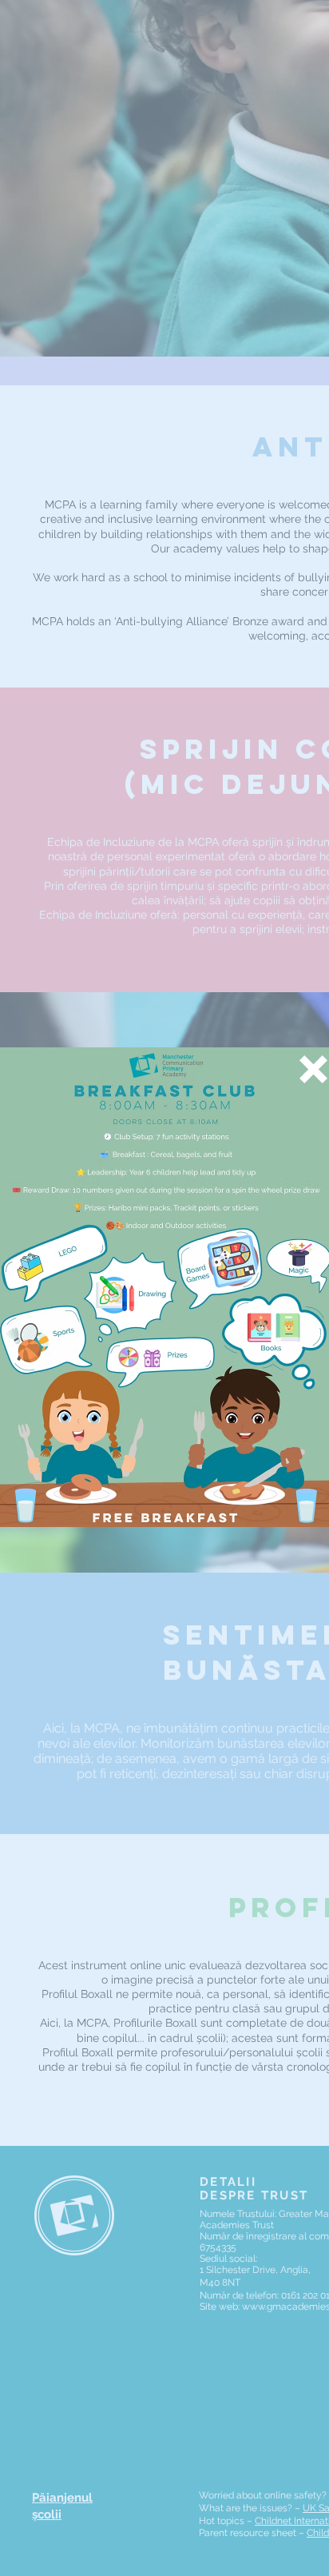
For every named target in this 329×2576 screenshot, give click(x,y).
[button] (313, 1069)
